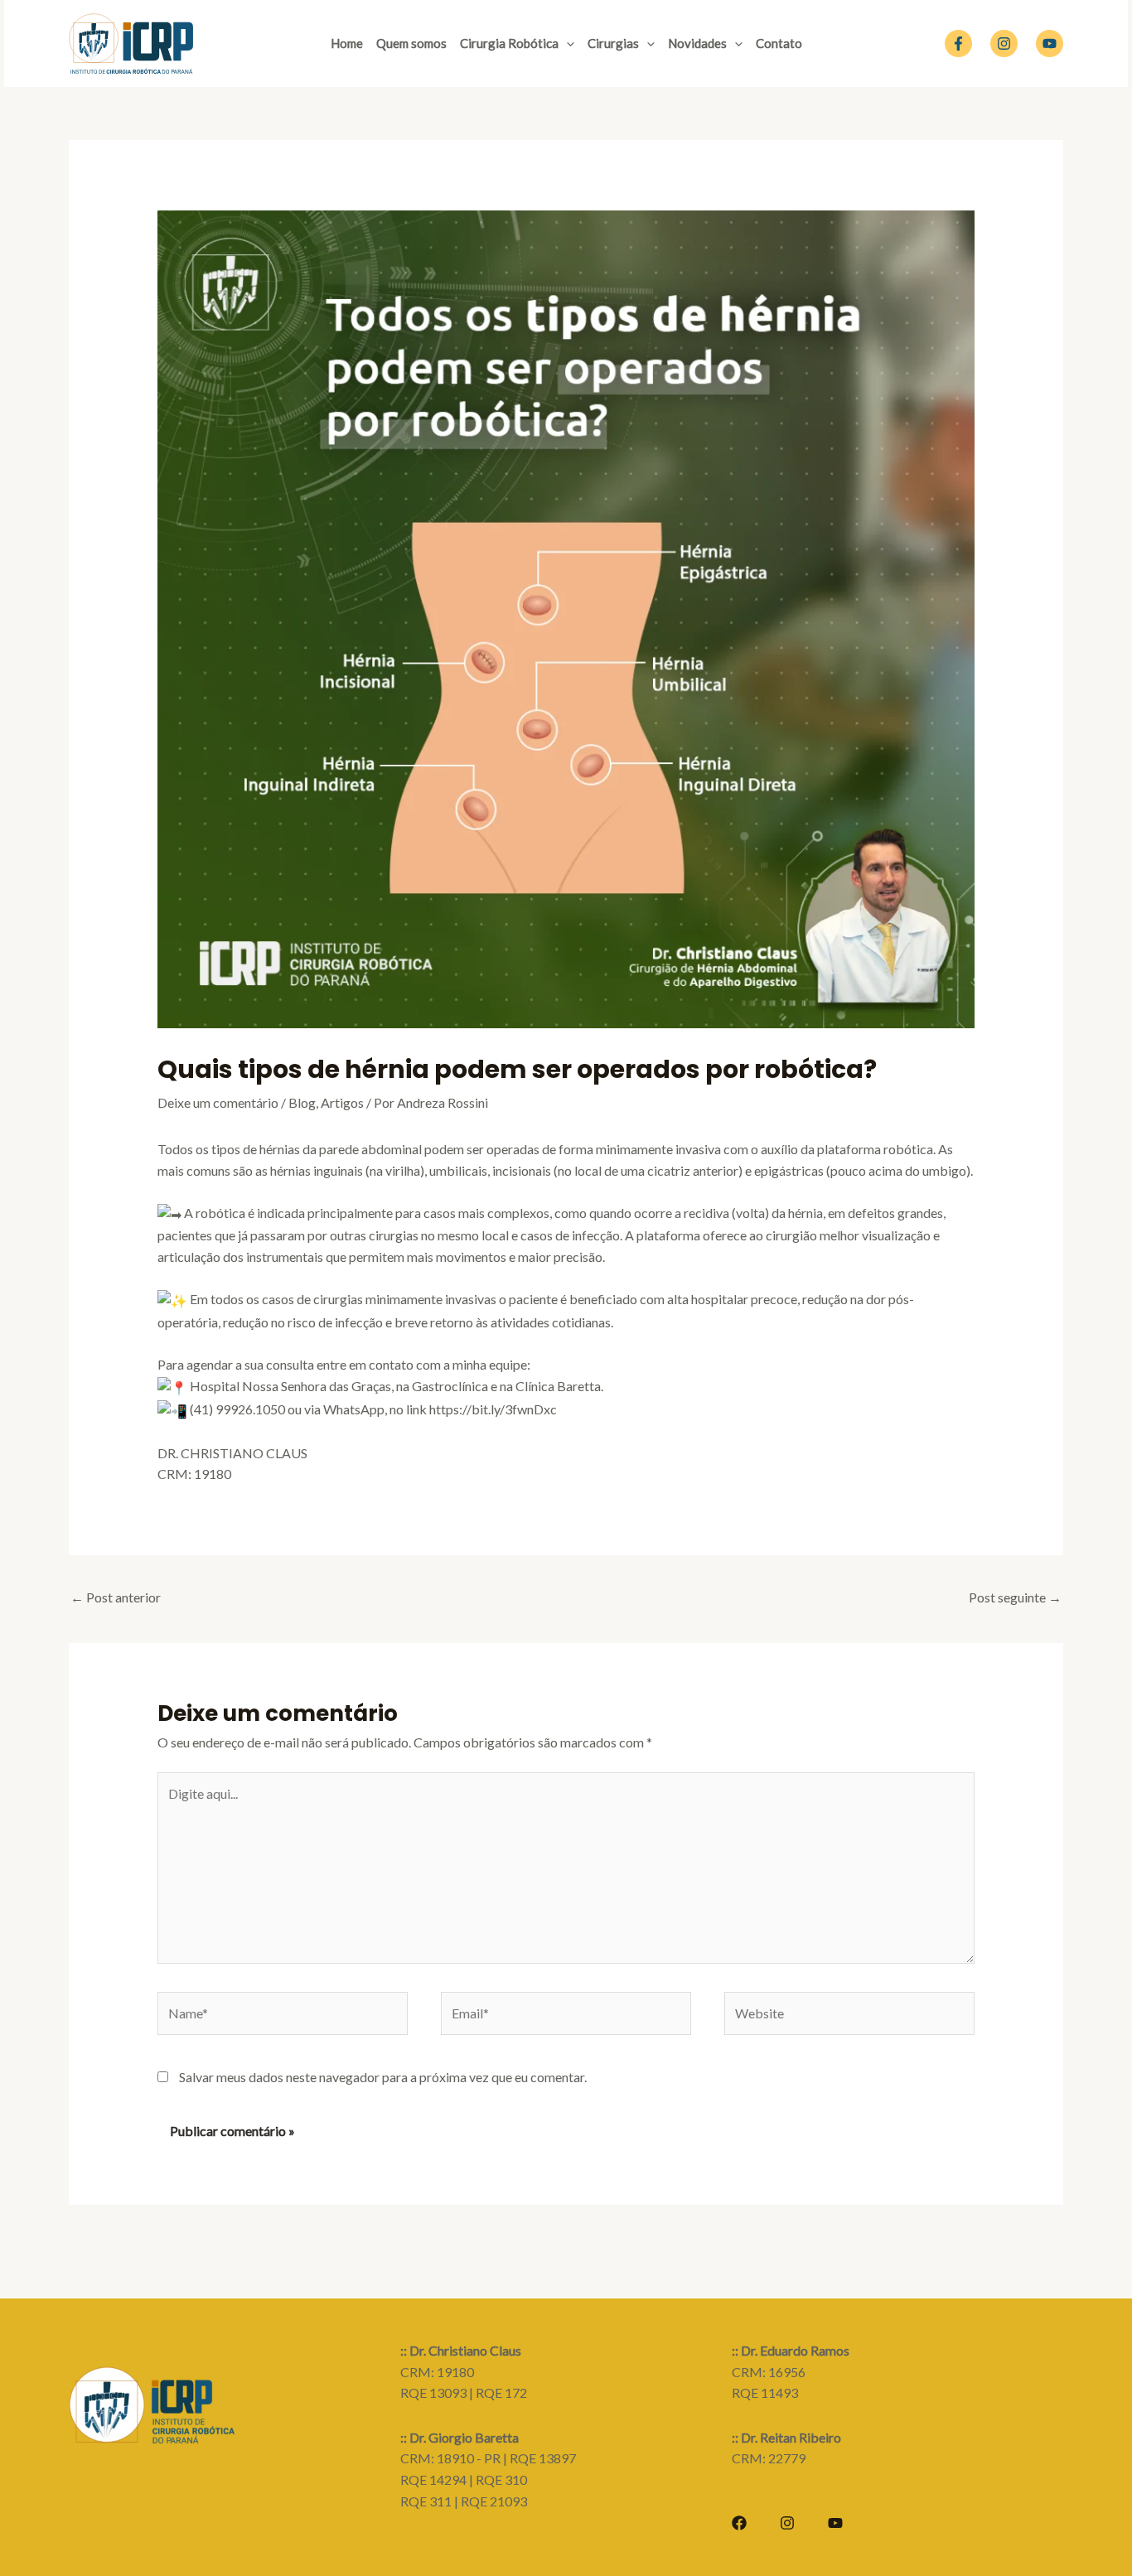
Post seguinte (1015, 1597)
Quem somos (411, 43)
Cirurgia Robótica (509, 43)
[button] (566, 43)
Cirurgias (613, 43)
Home (347, 43)
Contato (779, 43)
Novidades (697, 43)
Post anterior (116, 1597)
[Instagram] (1004, 43)
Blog (302, 1102)
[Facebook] (958, 43)
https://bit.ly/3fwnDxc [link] (493, 1409)
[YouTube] (1050, 43)
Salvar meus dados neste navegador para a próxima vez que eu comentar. (383, 2077)
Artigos (342, 1102)
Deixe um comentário (218, 1102)
